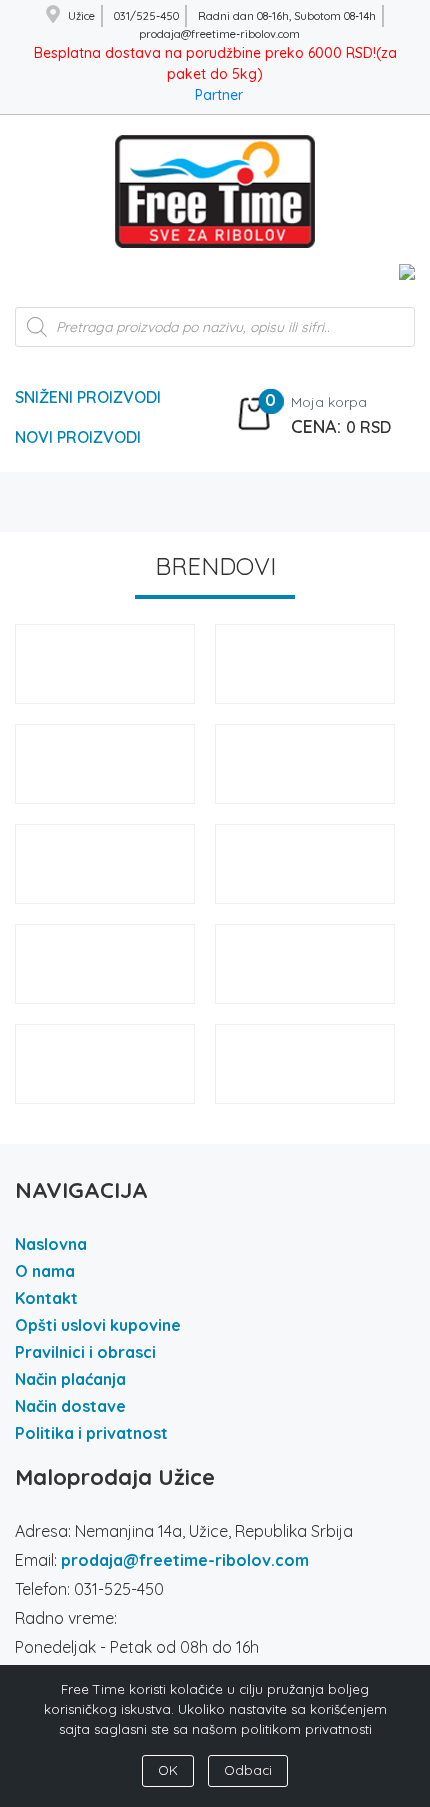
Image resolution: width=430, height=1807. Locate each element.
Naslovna (51, 1244)
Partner (219, 95)
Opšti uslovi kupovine (98, 1325)
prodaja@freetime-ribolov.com (185, 1560)
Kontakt (46, 1298)
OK (168, 1770)
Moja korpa (329, 402)
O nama (45, 1271)
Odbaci (248, 1770)
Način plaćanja (70, 1379)
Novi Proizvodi (78, 437)
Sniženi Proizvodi (88, 397)
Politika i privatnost (91, 1433)
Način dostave (70, 1406)
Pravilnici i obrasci (85, 1352)
